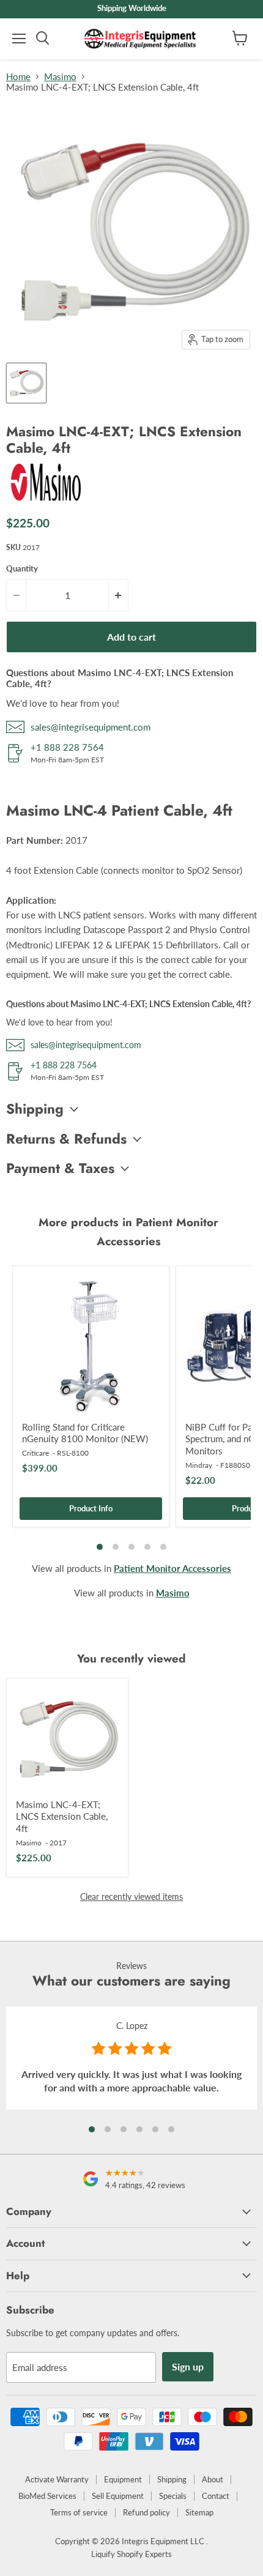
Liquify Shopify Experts (131, 2554)
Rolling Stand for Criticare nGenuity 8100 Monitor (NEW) (85, 1433)
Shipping (172, 2479)
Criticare (35, 1453)
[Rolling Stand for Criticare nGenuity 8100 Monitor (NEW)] (91, 1344)
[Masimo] (46, 499)
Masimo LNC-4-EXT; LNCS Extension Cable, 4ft (62, 1816)
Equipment (123, 2479)
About (213, 2479)
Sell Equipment (118, 2496)
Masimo (60, 77)
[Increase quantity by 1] (119, 595)
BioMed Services (47, 2496)
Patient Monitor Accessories (172, 1568)
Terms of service (79, 2512)
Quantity (22, 569)
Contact (216, 2496)
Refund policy (146, 2512)
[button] (92, 2129)
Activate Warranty (57, 2479)
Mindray (199, 1465)
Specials (173, 2496)
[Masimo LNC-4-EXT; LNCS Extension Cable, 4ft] (67, 1739)
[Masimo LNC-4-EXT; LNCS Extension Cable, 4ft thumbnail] (26, 383)
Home (18, 77)
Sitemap (199, 2512)
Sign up (188, 2366)
